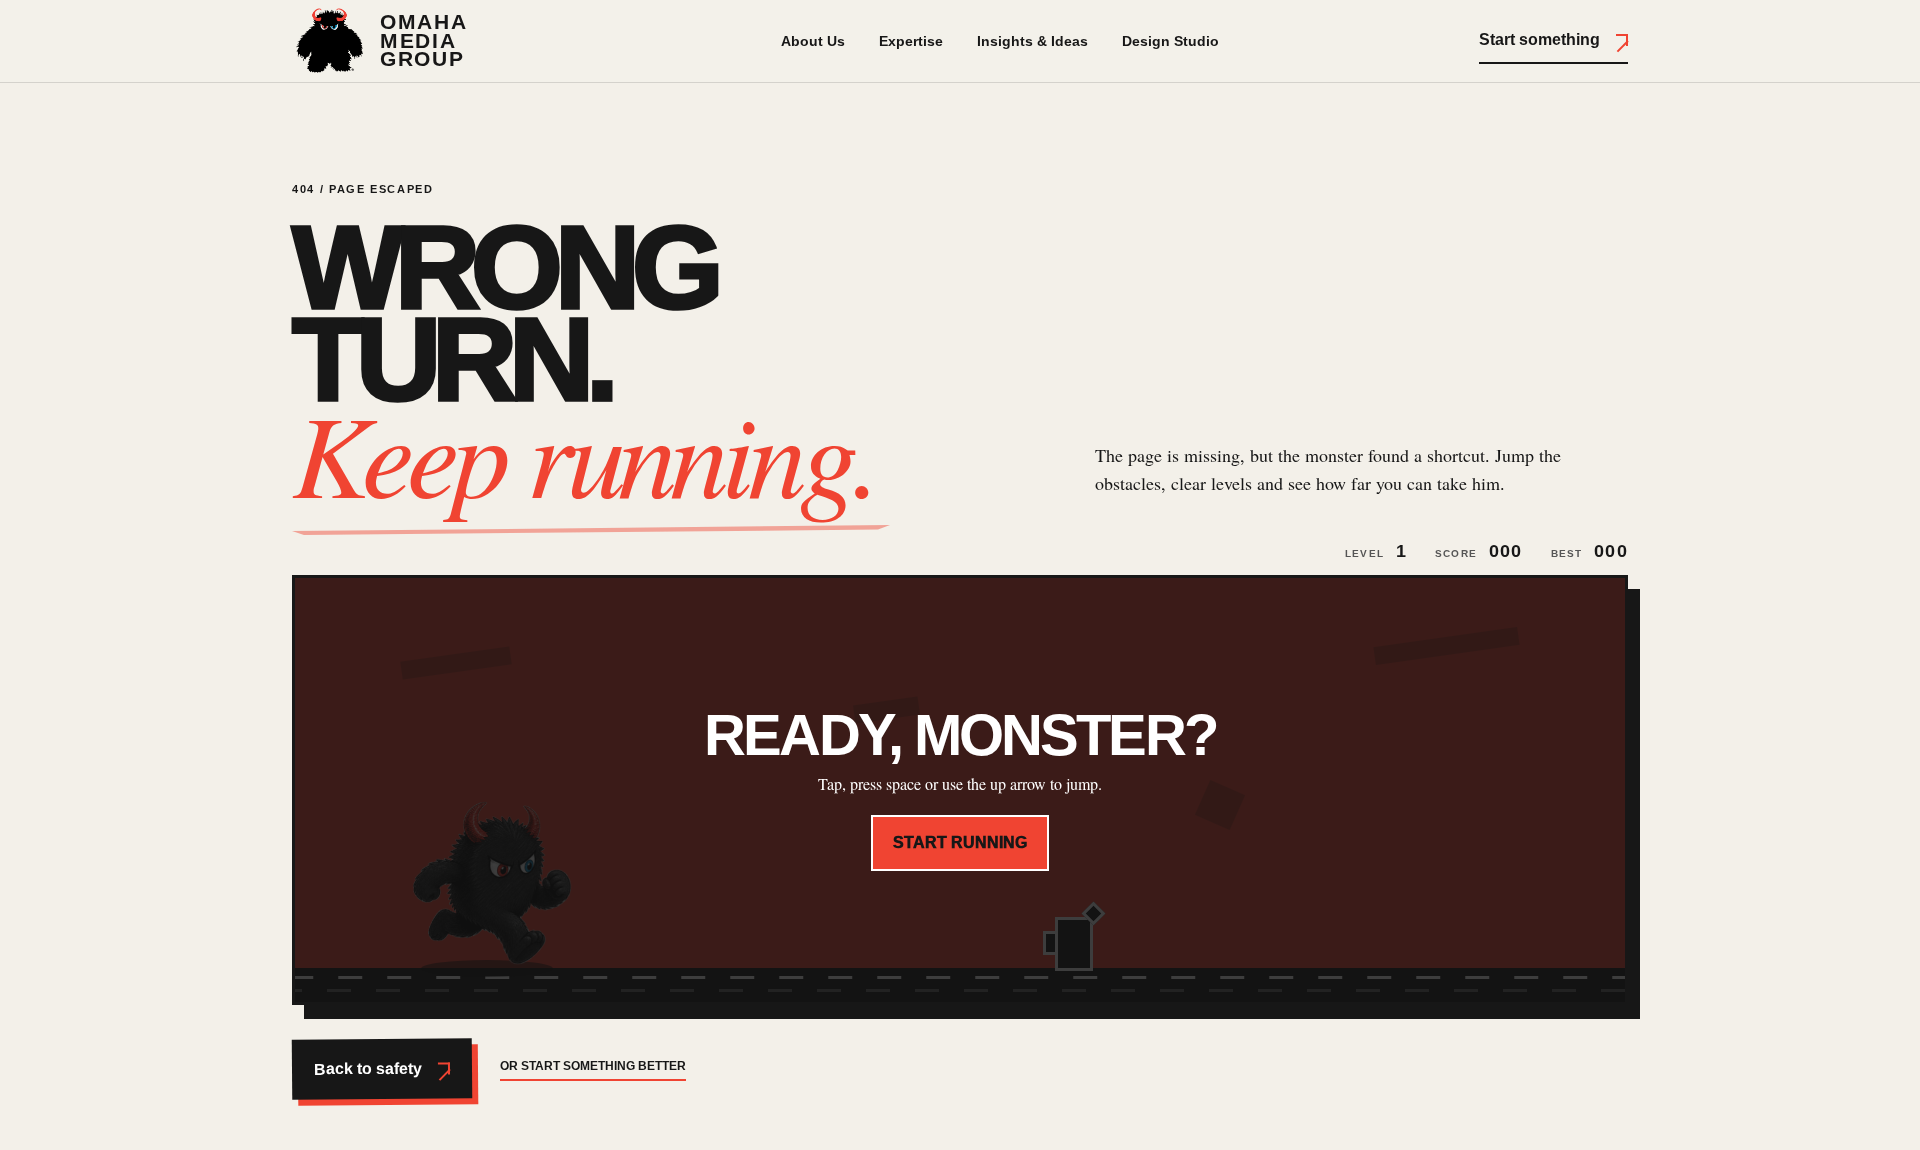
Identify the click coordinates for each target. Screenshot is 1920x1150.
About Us (813, 41)
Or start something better (593, 1066)
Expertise (911, 41)
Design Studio (1170, 41)
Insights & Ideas (1032, 41)
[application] (960, 790)
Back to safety (368, 1069)
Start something (1539, 39)
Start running (960, 842)
